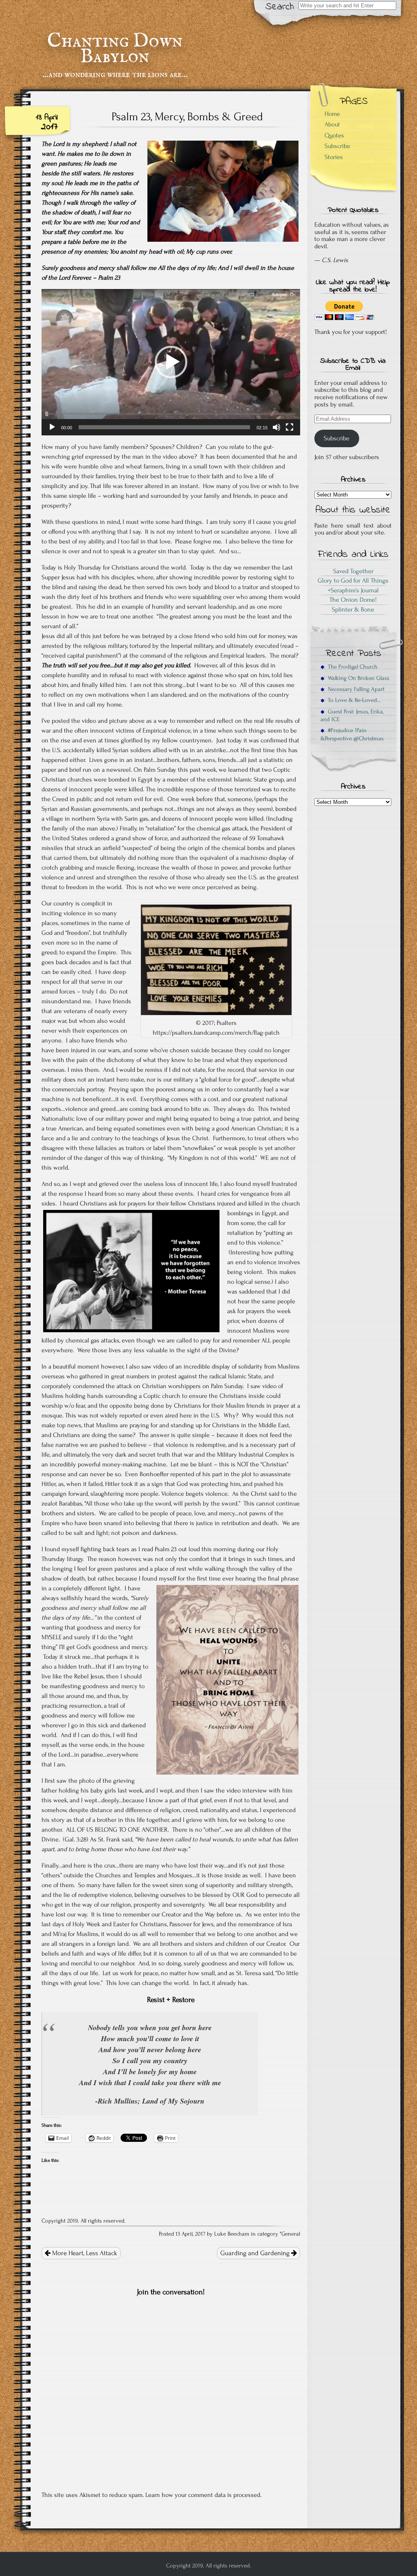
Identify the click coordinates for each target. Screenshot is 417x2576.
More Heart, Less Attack (84, 2253)
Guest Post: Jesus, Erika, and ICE (352, 715)
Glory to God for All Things (353, 581)
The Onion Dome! (353, 600)
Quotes (334, 135)
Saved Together (353, 571)
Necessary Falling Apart (354, 689)
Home (332, 114)
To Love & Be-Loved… (353, 700)
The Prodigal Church (351, 667)
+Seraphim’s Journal (353, 590)
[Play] (52, 427)
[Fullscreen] (290, 427)
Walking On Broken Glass (357, 678)
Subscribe (337, 146)
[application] (171, 362)
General (291, 2234)
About (332, 124)
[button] (171, 362)
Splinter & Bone (353, 609)
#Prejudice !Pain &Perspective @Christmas (352, 734)
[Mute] (277, 427)
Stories (334, 157)
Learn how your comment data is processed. (203, 2495)
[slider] (164, 427)
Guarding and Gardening (256, 2253)
